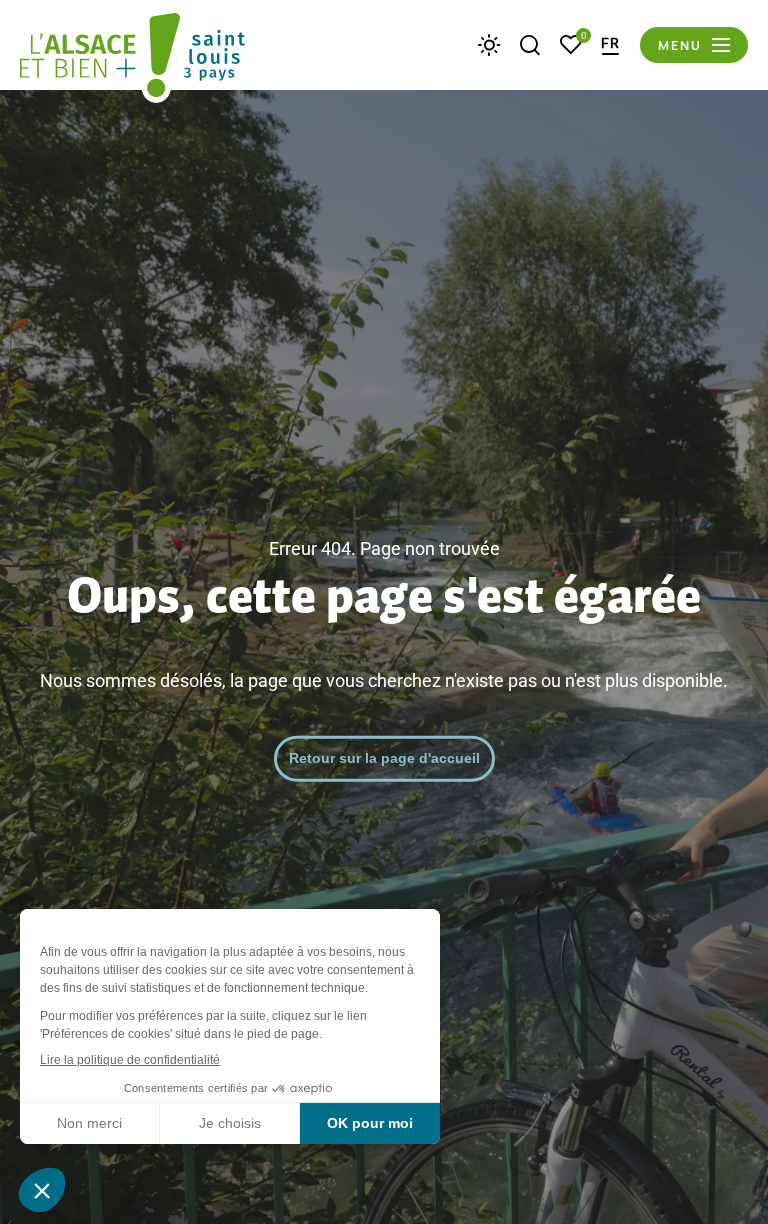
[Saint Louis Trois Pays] (132, 58)
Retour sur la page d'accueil (384, 758)
